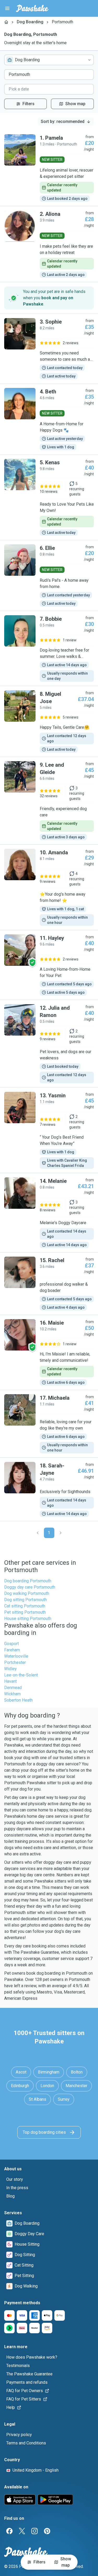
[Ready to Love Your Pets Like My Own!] (49, 497)
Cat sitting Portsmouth (25, 1606)
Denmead (13, 1688)
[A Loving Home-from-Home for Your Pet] (49, 965)
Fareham (12, 1650)
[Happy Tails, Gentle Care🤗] (49, 721)
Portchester (15, 1662)
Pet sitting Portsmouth (25, 1612)
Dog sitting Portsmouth (25, 1600)
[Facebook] (9, 2531)
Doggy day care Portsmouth (30, 1587)
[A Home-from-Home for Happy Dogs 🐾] (49, 419)
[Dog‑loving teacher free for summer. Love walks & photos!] (49, 648)
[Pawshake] (32, 8)
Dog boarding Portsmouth (28, 1581)
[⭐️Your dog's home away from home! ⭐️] (49, 887)
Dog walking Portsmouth (27, 1593)
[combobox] (49, 60)
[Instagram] (34, 2531)
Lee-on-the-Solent (21, 1675)
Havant (10, 1681)
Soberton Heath (18, 1700)
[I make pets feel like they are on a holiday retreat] (49, 244)
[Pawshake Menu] (7, 8)
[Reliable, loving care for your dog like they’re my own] (49, 1424)
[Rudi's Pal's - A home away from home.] (49, 575)
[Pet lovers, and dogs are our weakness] (49, 1044)
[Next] (61, 1533)
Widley (10, 1669)
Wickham (12, 1694)
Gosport (11, 1644)
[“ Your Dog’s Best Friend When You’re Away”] (49, 1130)
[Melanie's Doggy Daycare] (49, 1213)
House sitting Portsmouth (28, 1619)
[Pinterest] (47, 2531)
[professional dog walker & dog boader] (49, 1284)
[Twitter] (22, 2531)
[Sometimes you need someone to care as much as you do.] (49, 349)
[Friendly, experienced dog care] (49, 801)
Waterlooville (16, 1656)
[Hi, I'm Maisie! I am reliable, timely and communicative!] (49, 1352)
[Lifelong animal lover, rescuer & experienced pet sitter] (49, 168)
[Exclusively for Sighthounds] (49, 1489)
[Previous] (38, 1533)
